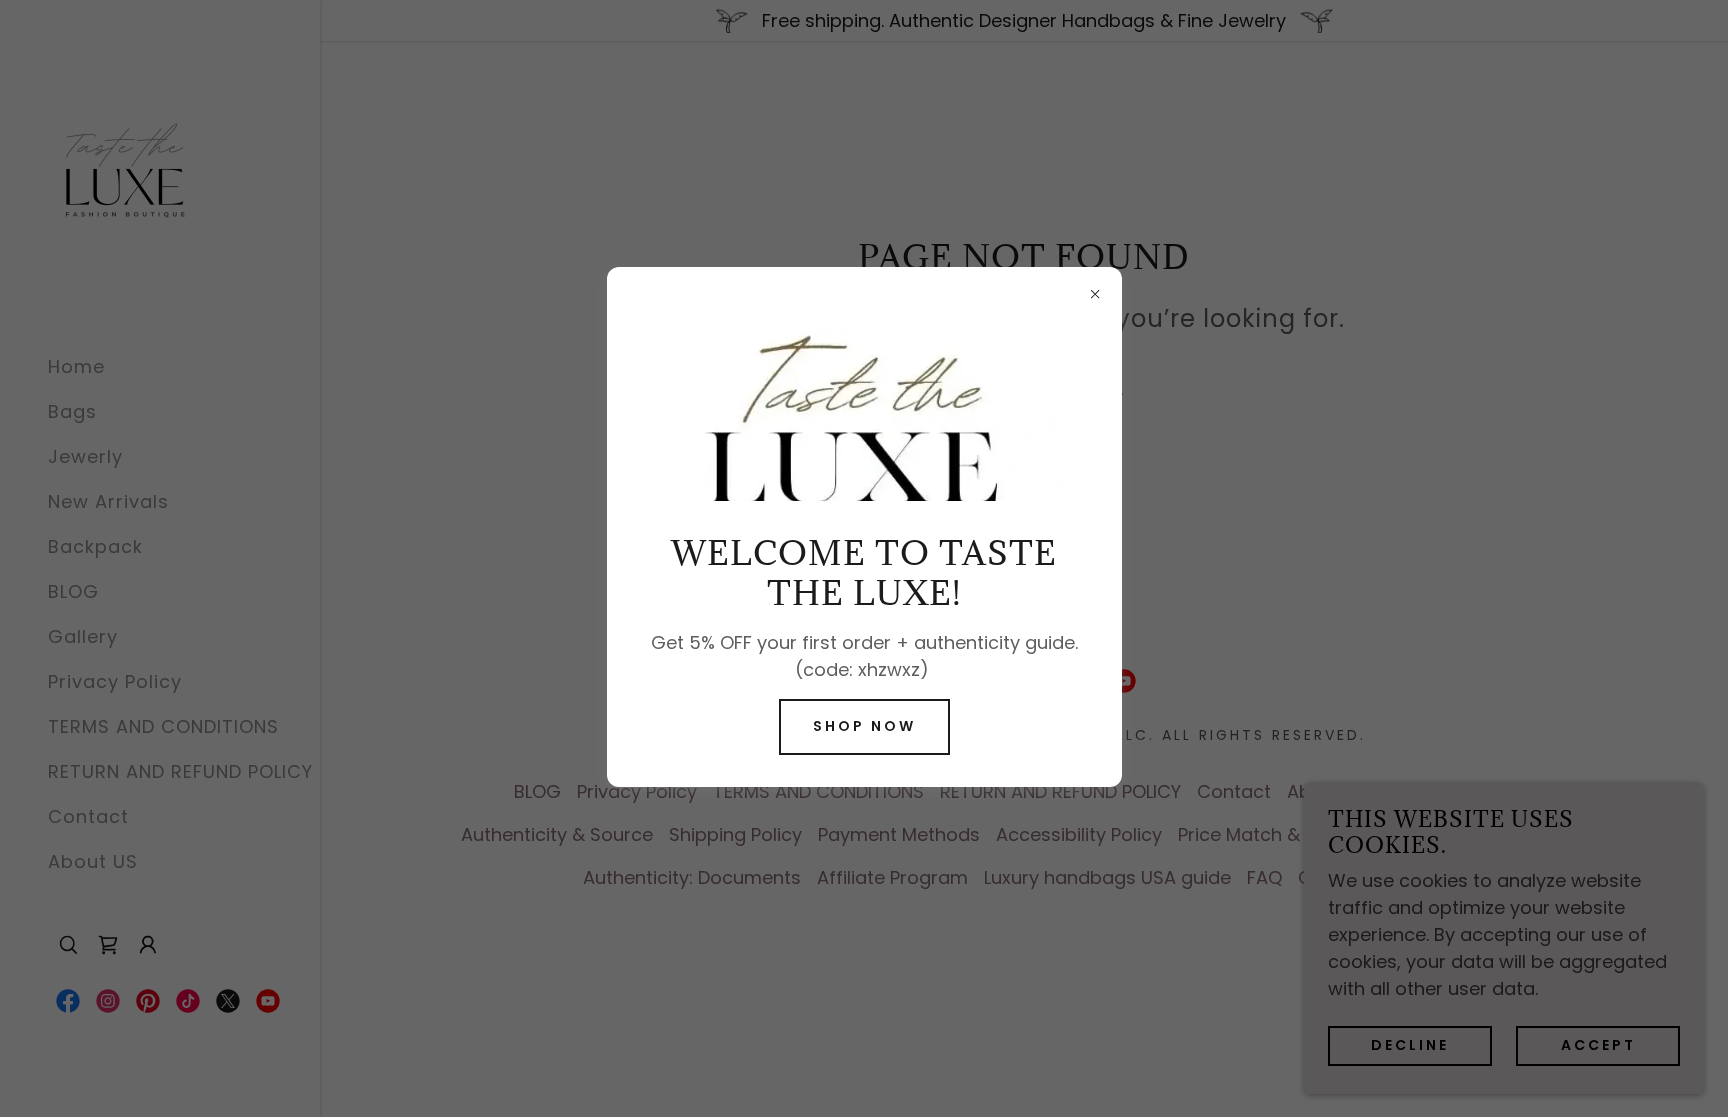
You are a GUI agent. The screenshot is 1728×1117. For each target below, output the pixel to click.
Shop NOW (864, 726)
